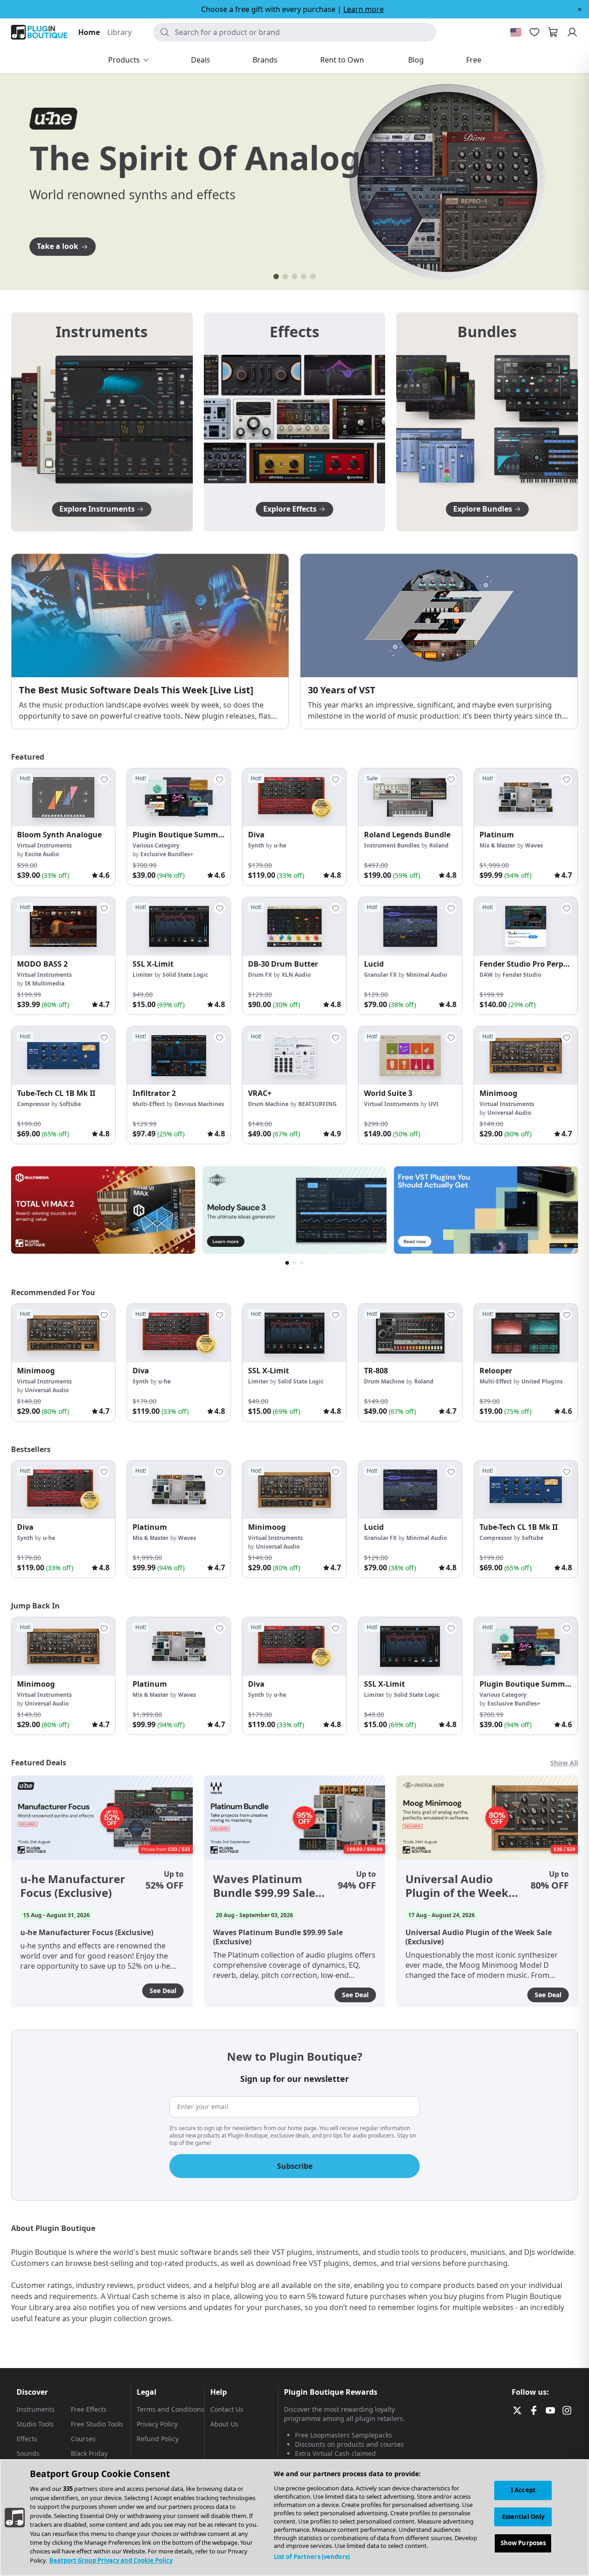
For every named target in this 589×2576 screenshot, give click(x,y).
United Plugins (542, 1381)
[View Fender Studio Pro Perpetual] (526, 926)
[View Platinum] (526, 798)
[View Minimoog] (526, 1056)
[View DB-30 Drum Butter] (294, 926)
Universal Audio (509, 1113)
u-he (280, 845)
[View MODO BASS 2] (63, 926)
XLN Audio (296, 975)
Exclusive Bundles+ (167, 854)
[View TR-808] (410, 1333)
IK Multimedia (45, 983)
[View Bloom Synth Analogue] (63, 798)
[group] (63, 827)
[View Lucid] (410, 926)
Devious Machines (199, 1104)
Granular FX (380, 975)
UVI (433, 1104)
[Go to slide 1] (276, 277)
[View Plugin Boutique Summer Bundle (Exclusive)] (179, 798)
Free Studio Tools (97, 2424)
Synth (256, 845)
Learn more (364, 9)
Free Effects (89, 2409)
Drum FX (260, 975)
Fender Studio (522, 975)
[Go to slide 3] (294, 277)
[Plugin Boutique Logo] (39, 32)
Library (119, 32)
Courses (83, 2439)
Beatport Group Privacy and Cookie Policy (111, 2560)
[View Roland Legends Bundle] (410, 798)
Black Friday (89, 2453)
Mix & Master (497, 845)
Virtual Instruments (44, 845)
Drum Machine (268, 1104)
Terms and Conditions (170, 2409)
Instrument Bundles (392, 845)
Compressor (33, 1104)
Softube (70, 1104)
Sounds (28, 2453)
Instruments (36, 2409)
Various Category (156, 845)
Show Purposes (523, 2543)
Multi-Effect (149, 1104)
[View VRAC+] (294, 1056)
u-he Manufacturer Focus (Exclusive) (73, 1886)
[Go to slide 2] (285, 277)
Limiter (143, 975)
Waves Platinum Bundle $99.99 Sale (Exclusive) (264, 1886)
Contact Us (227, 2409)
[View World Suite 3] (410, 1056)
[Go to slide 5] (313, 277)
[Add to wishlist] (104, 779)
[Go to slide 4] (304, 277)
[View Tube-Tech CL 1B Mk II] (63, 1056)
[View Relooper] (526, 1333)
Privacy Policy (157, 2424)
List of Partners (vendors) (312, 2557)
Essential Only (523, 2517)
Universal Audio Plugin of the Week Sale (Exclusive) (457, 1886)
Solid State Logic (185, 975)
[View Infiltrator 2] (179, 1056)
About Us (224, 2424)
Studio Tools (35, 2424)
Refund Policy (158, 2439)
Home (89, 32)
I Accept (523, 2490)
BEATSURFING (318, 1104)
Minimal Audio (427, 975)
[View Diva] (294, 798)
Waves (534, 845)
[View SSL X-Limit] (179, 926)
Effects (27, 2439)
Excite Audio (42, 854)
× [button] (580, 9)
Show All (564, 1763)
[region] (294, 2518)
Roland (439, 845)
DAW (486, 975)
